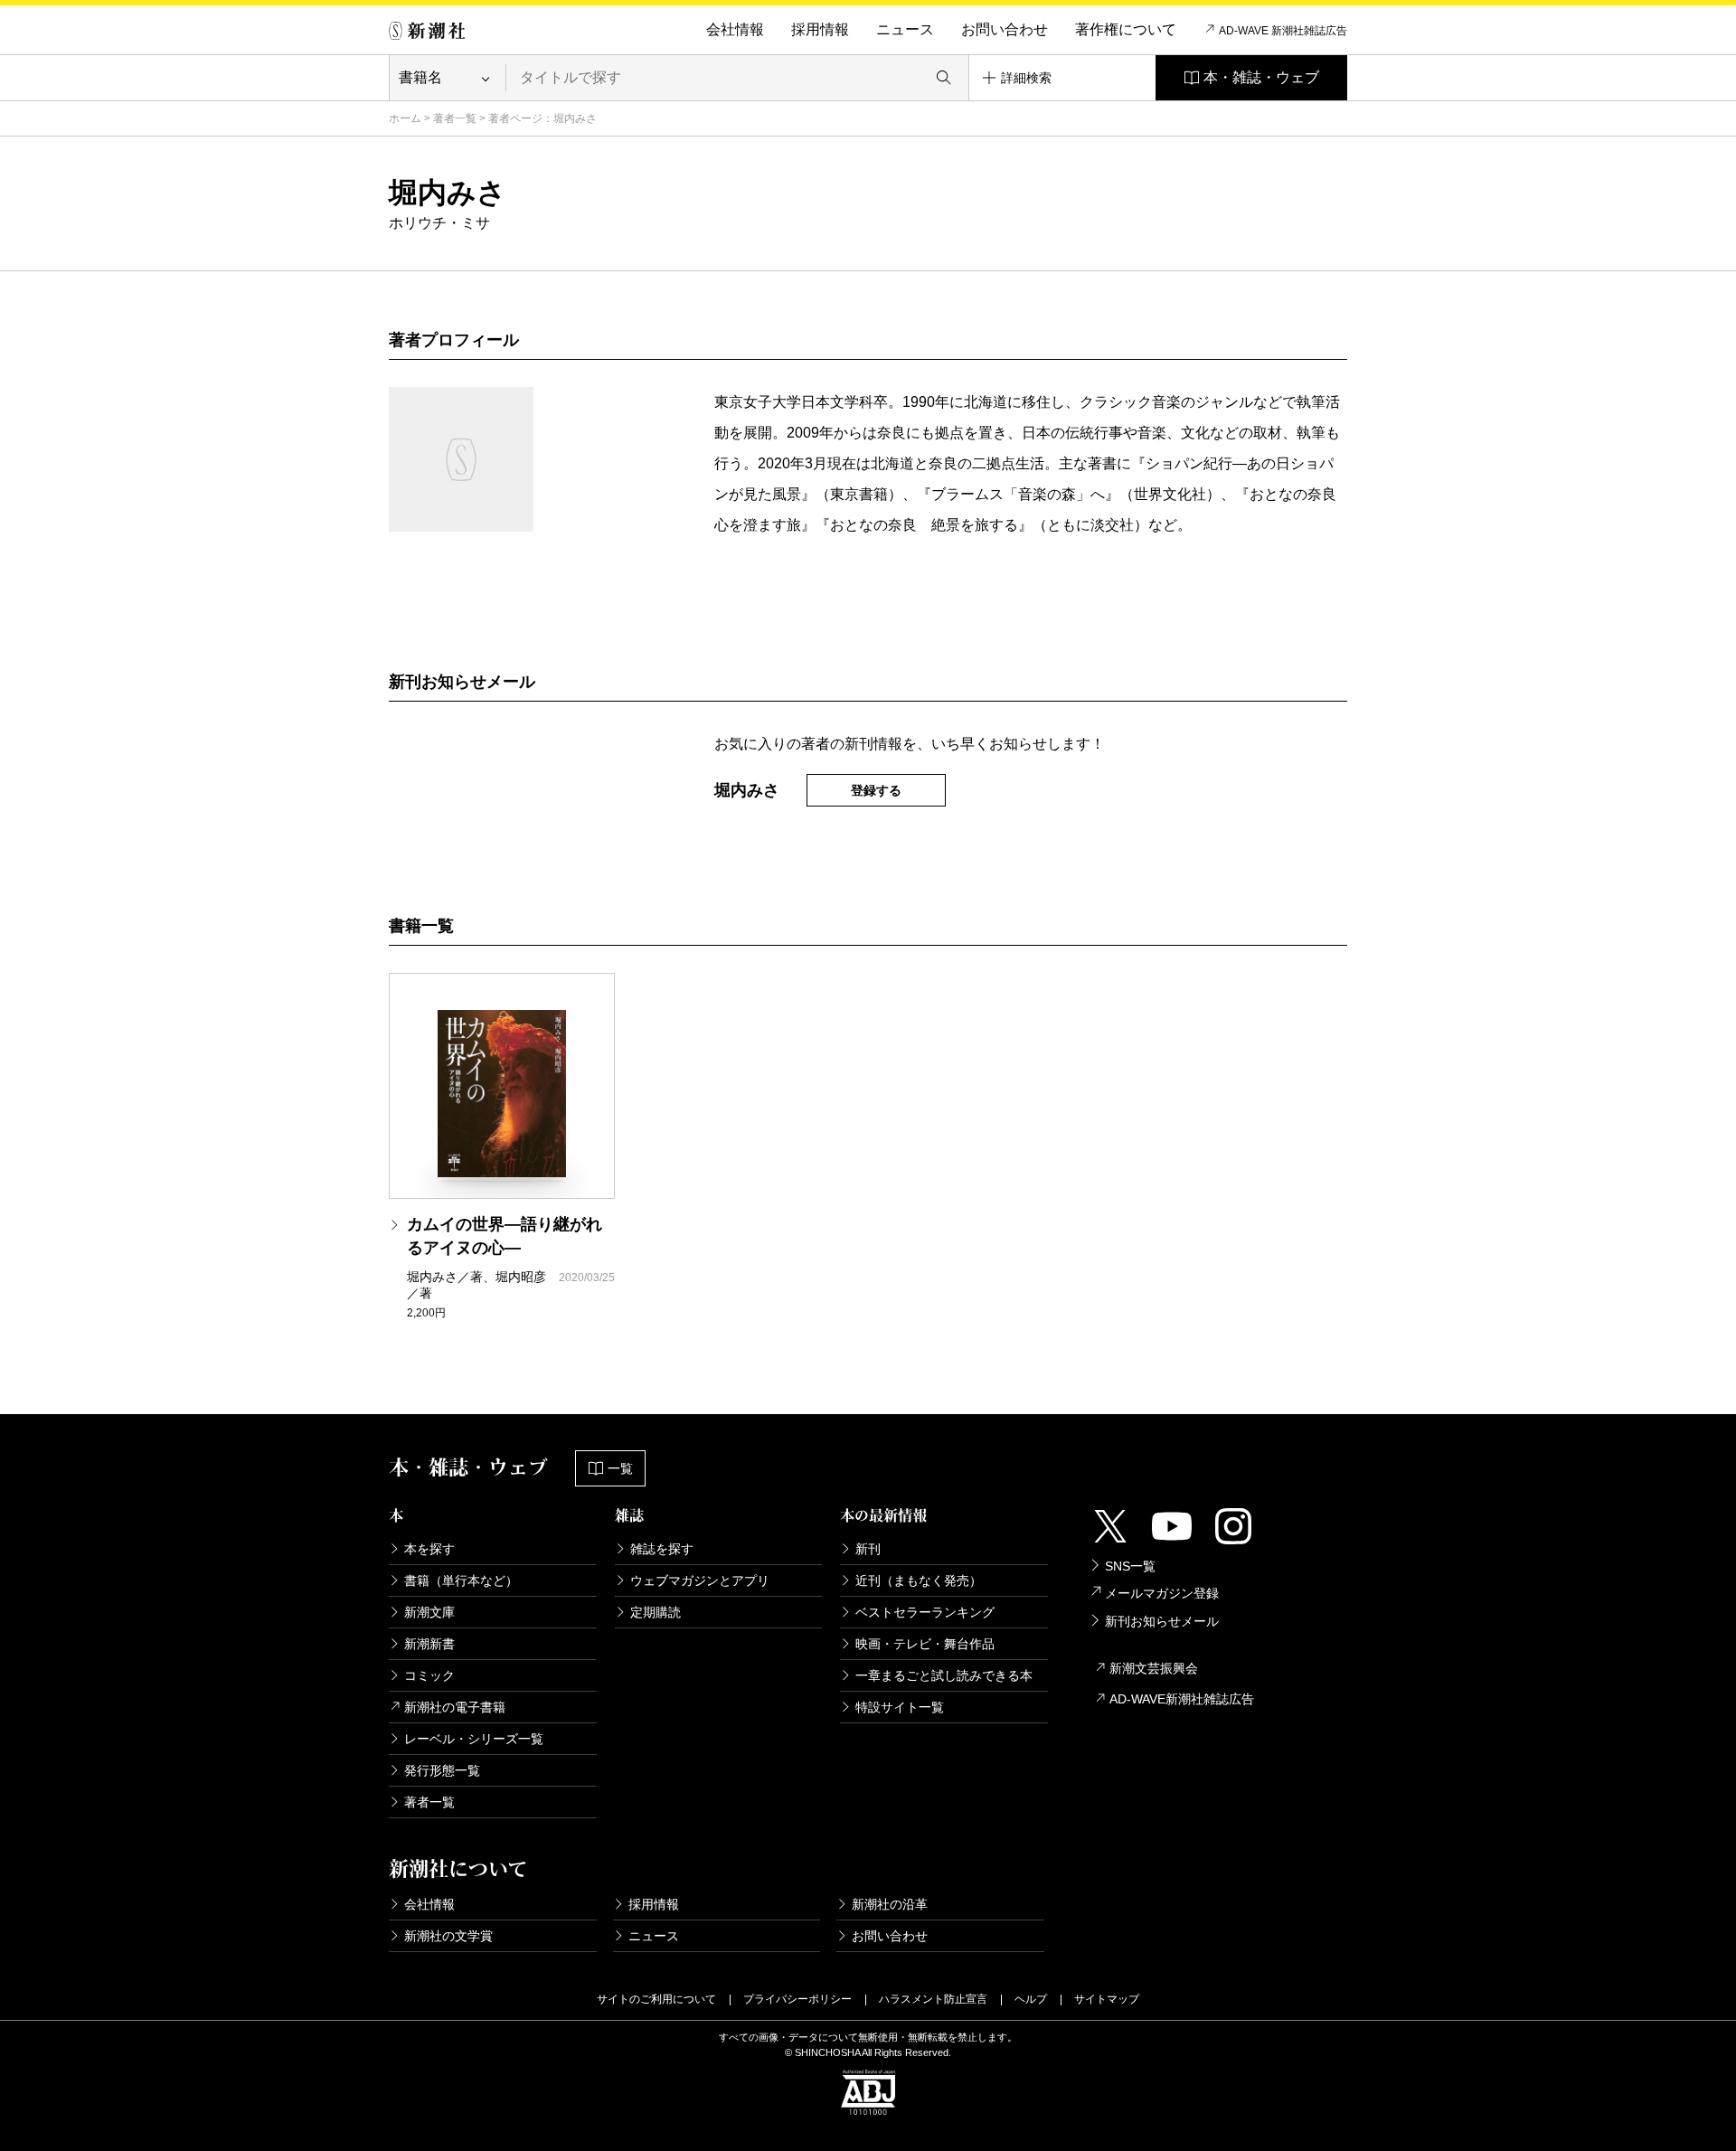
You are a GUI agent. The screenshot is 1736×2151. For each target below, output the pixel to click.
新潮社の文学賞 (448, 1936)
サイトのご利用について (656, 1999)
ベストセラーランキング (925, 1612)
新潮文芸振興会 (1154, 1668)
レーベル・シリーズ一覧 (474, 1739)
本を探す (429, 1549)
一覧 (620, 1468)
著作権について (1126, 29)
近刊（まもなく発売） (919, 1580)
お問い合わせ (1005, 29)
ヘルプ (1031, 1999)
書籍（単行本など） (461, 1580)
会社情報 (735, 29)
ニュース (905, 29)
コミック (429, 1675)
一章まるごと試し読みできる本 (944, 1675)
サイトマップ (1107, 1999)
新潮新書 (429, 1644)
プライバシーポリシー (797, 1999)
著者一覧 (455, 118)
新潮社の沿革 (890, 1904)
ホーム (405, 118)
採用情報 (820, 29)
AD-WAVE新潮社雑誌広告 (1182, 1699)
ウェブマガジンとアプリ (700, 1580)
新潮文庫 (429, 1612)
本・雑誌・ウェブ (1261, 77)
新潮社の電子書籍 (455, 1707)
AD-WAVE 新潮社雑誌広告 (1283, 31)
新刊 (868, 1549)
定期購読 (656, 1612)
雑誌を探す (662, 1549)
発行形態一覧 (442, 1770)
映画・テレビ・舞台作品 (925, 1644)
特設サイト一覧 (900, 1707)
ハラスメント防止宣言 (933, 1999)
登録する (876, 790)
